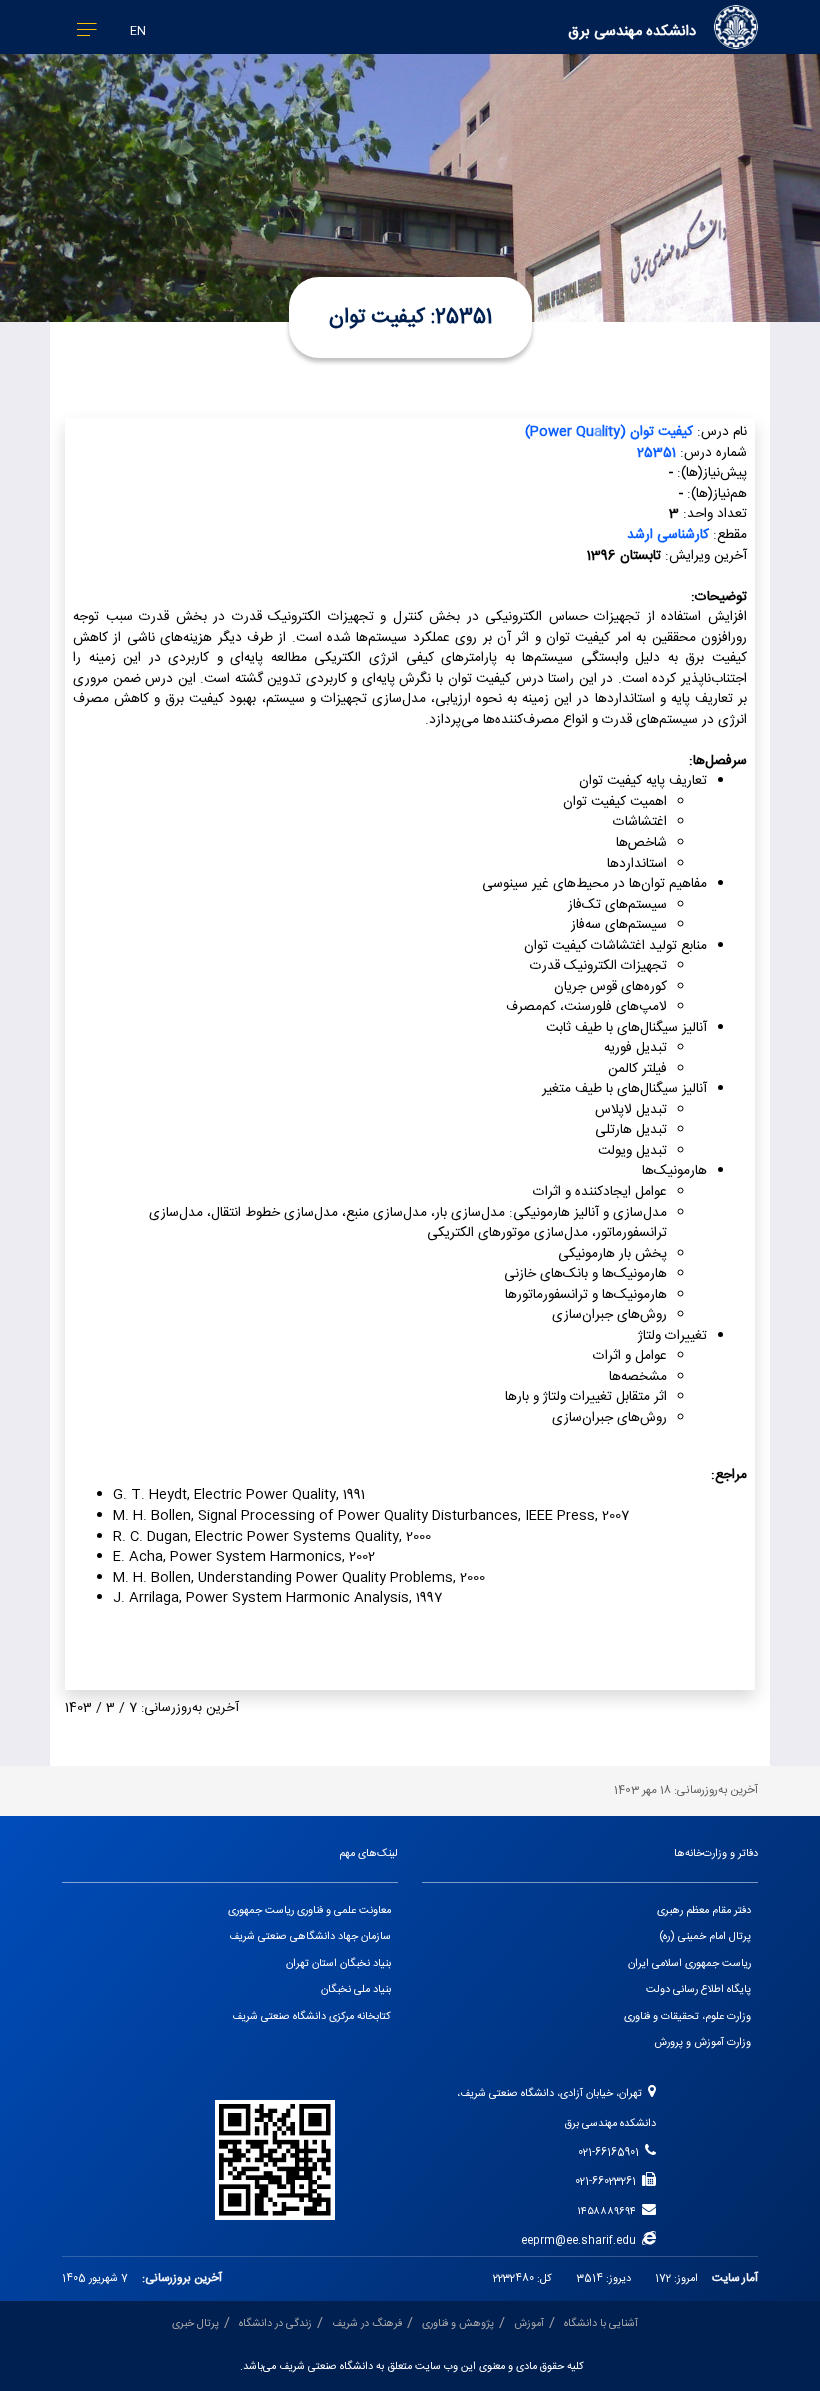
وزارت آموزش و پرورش (702, 2043)
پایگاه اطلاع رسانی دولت (698, 1990)
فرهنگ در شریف (367, 2324)
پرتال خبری (195, 2324)
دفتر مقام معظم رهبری (704, 1911)
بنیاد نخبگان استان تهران (338, 1964)
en (138, 31)
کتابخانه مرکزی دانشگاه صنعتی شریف (311, 2017)
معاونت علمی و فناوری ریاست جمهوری (309, 1911)
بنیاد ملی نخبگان (356, 1990)
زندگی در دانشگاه (275, 2324)
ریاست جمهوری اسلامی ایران (689, 1964)
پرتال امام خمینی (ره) (705, 1937)
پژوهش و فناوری (458, 2324)
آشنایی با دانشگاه (601, 2324)
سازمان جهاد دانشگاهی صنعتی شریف (310, 1937)
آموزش (529, 2324)
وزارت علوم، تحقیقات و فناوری (687, 2017)
